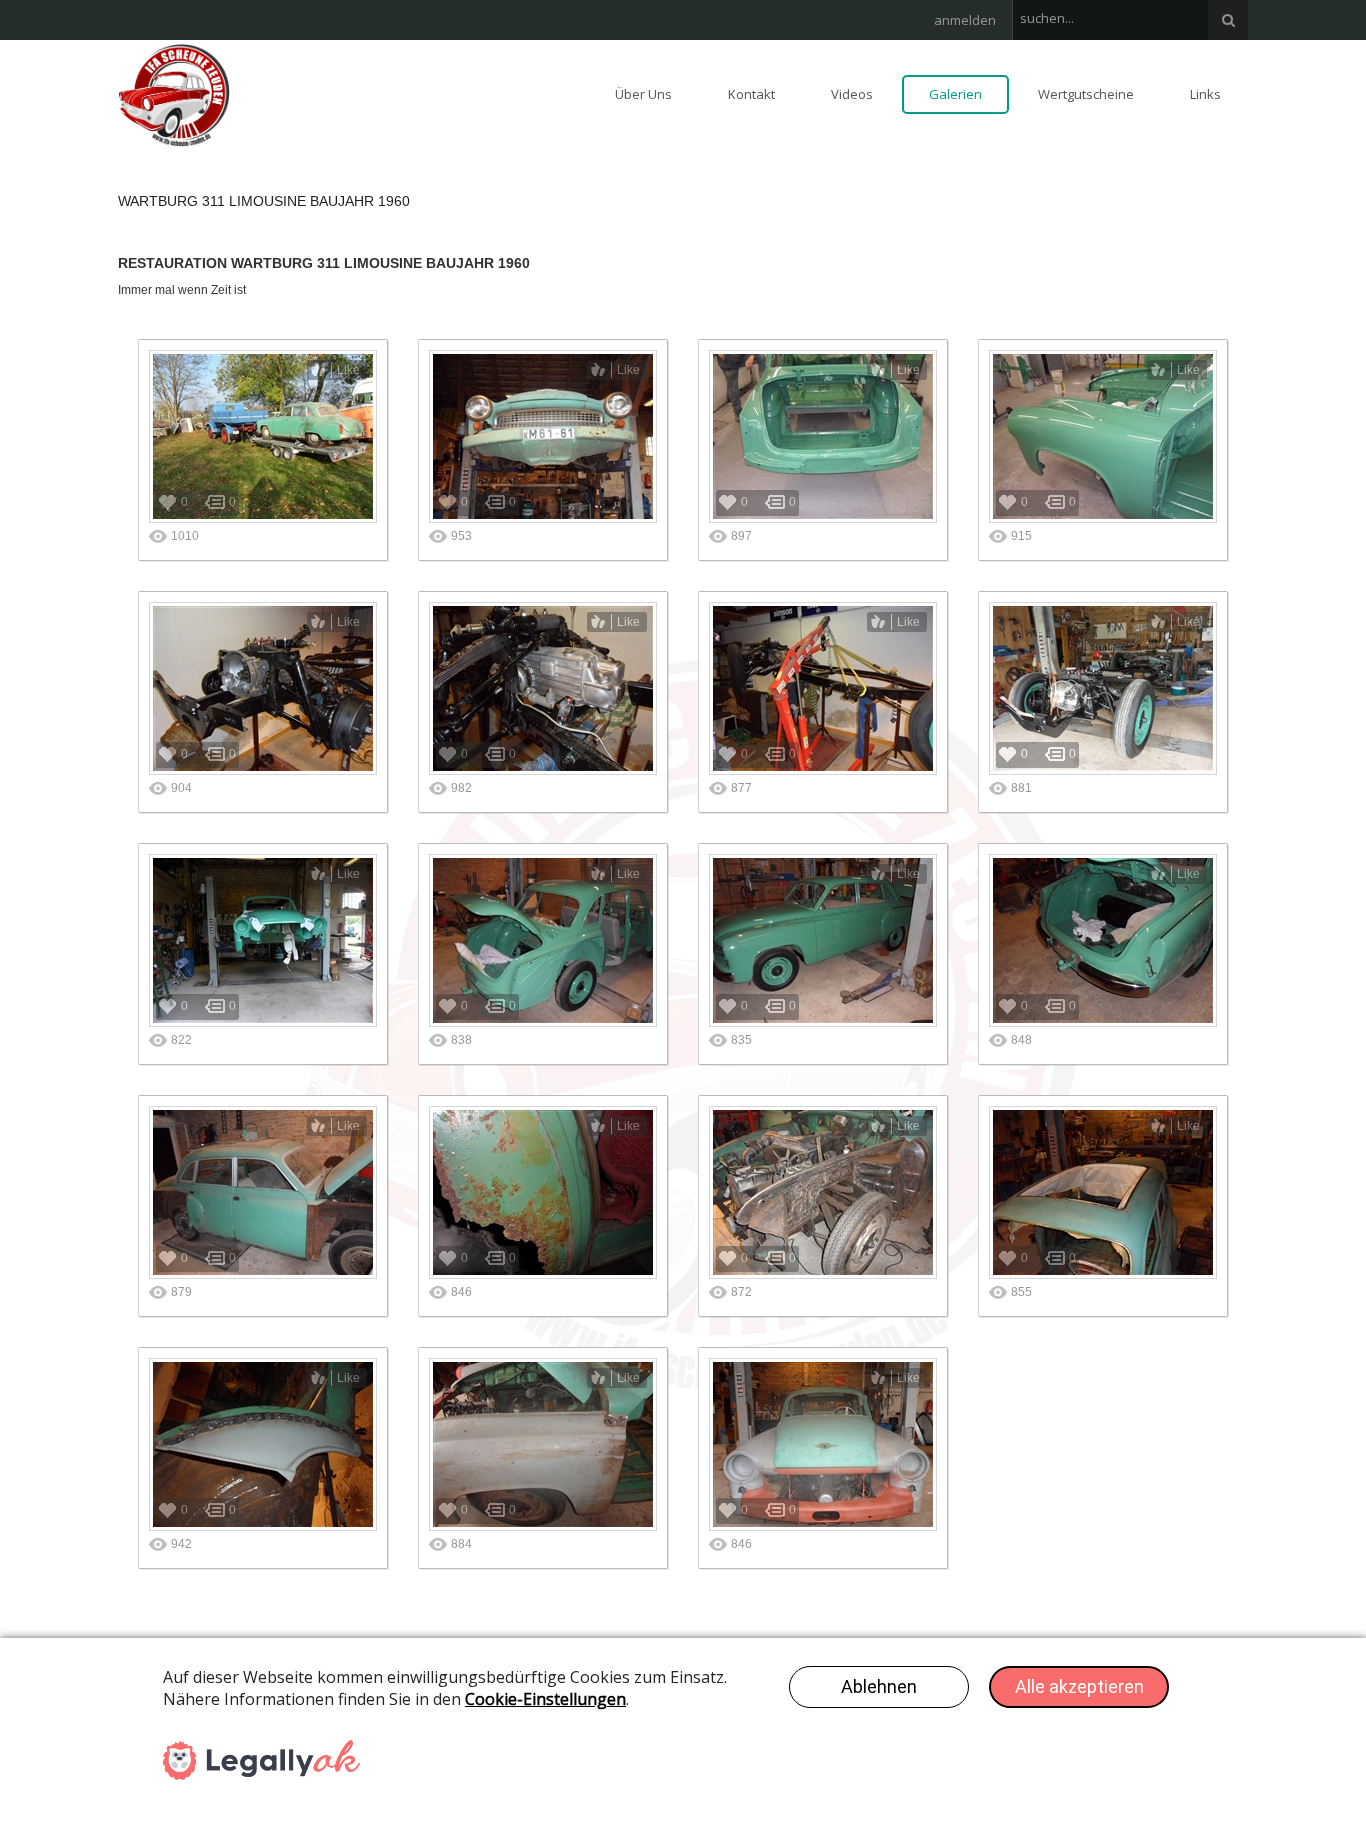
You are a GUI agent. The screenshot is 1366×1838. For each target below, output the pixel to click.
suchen (1228, 20)
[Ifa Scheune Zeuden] (174, 94)
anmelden (965, 20)
